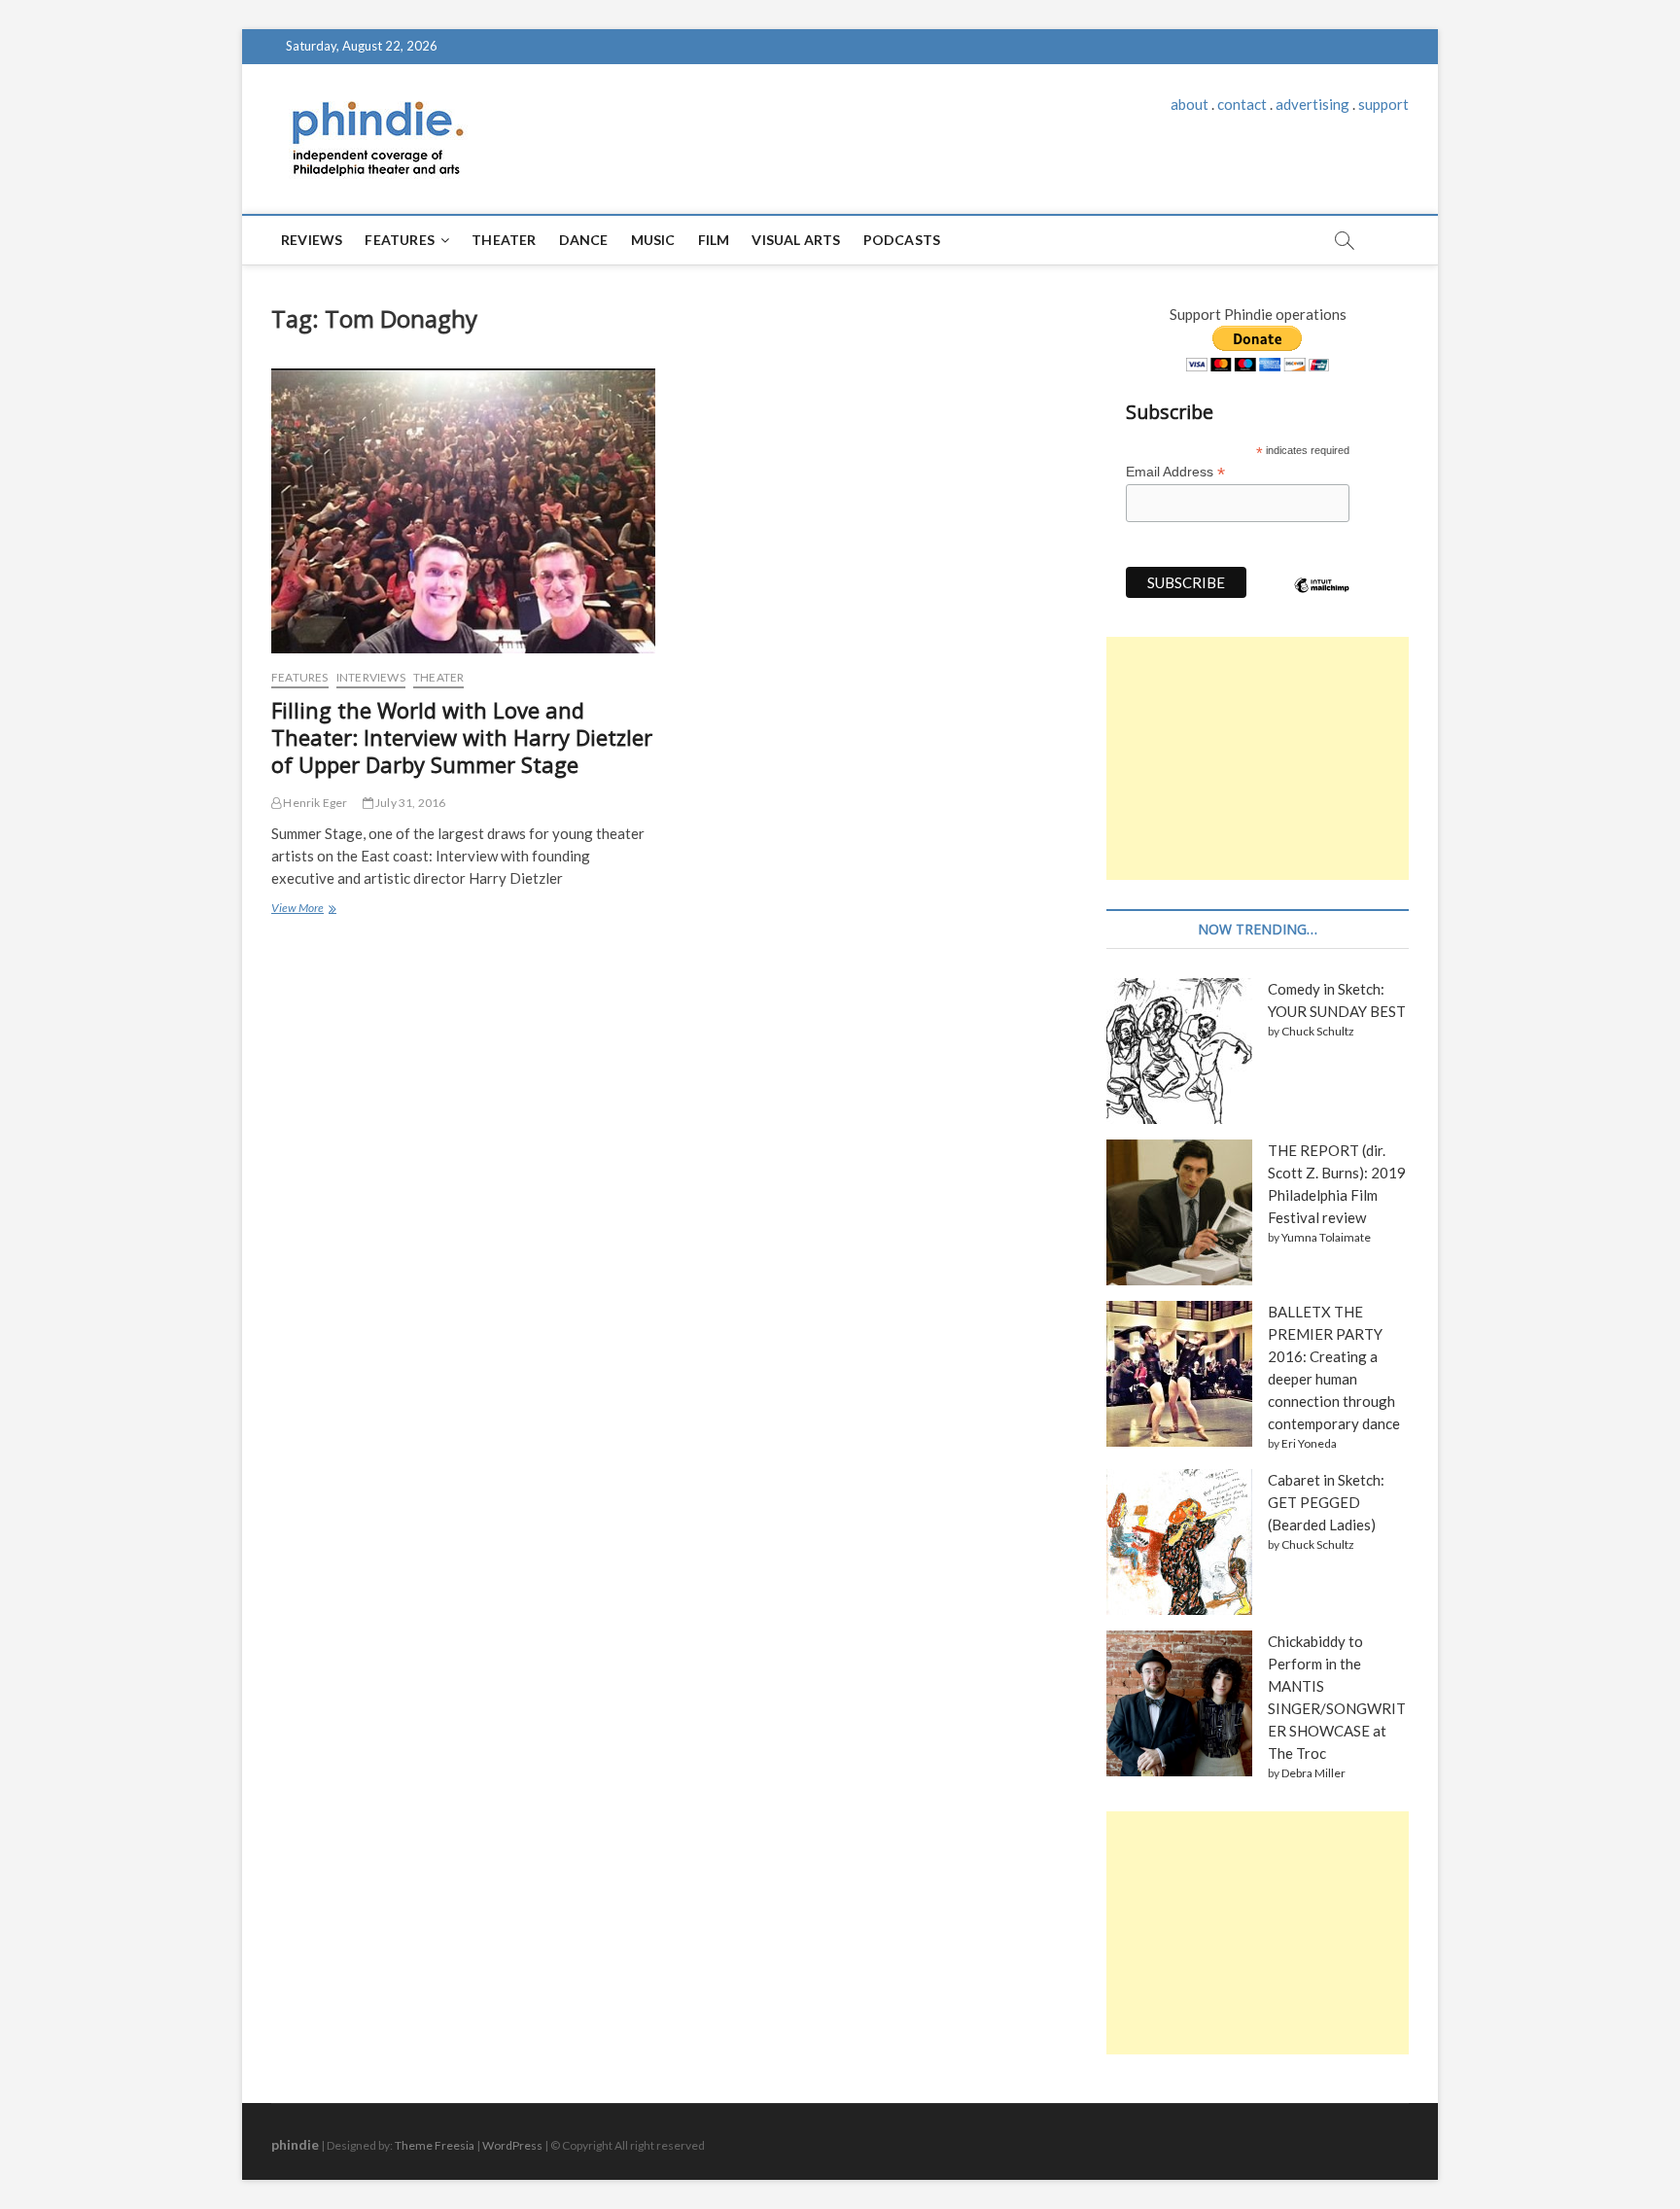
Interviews (371, 677)
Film (714, 240)
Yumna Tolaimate (1326, 1237)
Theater (504, 240)
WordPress (512, 2145)
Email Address (1175, 472)
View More (303, 910)
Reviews (312, 240)
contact (1242, 104)
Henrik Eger (314, 803)
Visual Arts (796, 240)
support (1383, 104)
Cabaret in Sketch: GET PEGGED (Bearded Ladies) (1326, 1502)
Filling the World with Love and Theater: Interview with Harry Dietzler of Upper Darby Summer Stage (462, 737)
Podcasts (902, 240)
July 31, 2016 (410, 803)
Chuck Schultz (1318, 1031)
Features (400, 240)
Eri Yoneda (1309, 1443)
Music (653, 240)
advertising (1312, 104)
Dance (584, 240)
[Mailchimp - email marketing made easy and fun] (1322, 600)
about (1190, 104)
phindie (295, 2144)
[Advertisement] (1258, 758)
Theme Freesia (435, 2145)
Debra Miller (1313, 1773)
